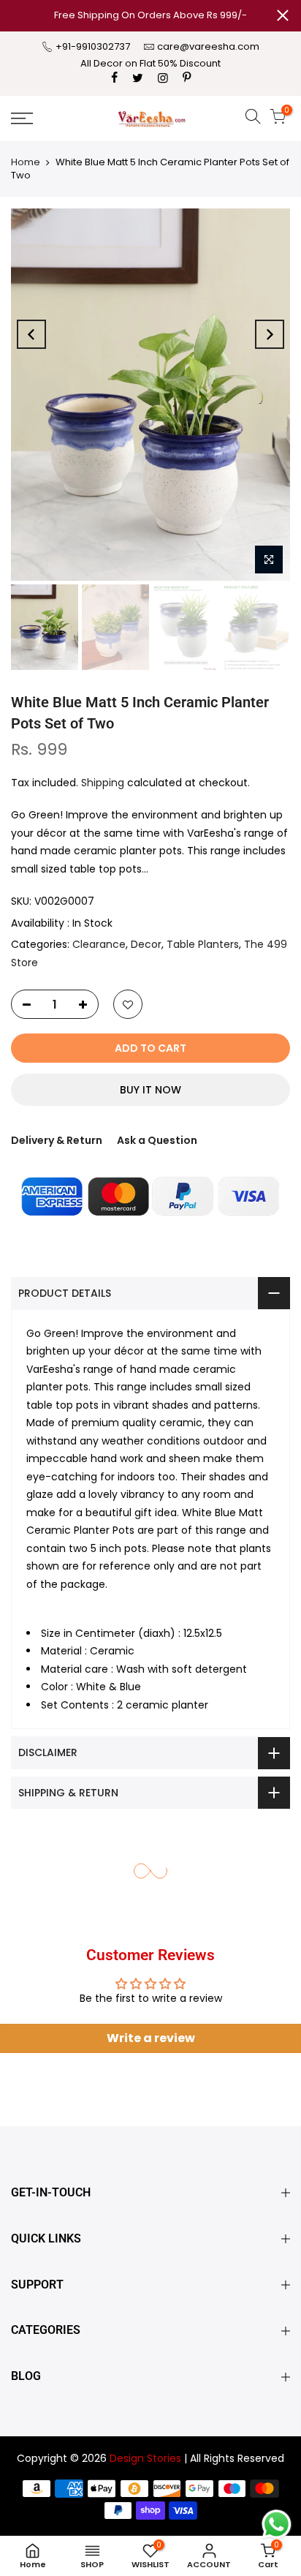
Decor (146, 944)
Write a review (151, 2038)
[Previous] (31, 334)
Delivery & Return (57, 1140)
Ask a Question (157, 1140)
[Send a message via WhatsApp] (277, 2524)
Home (26, 162)
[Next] (270, 334)
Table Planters (203, 944)
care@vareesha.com (208, 46)
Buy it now (150, 1090)
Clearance (99, 944)
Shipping (103, 783)
